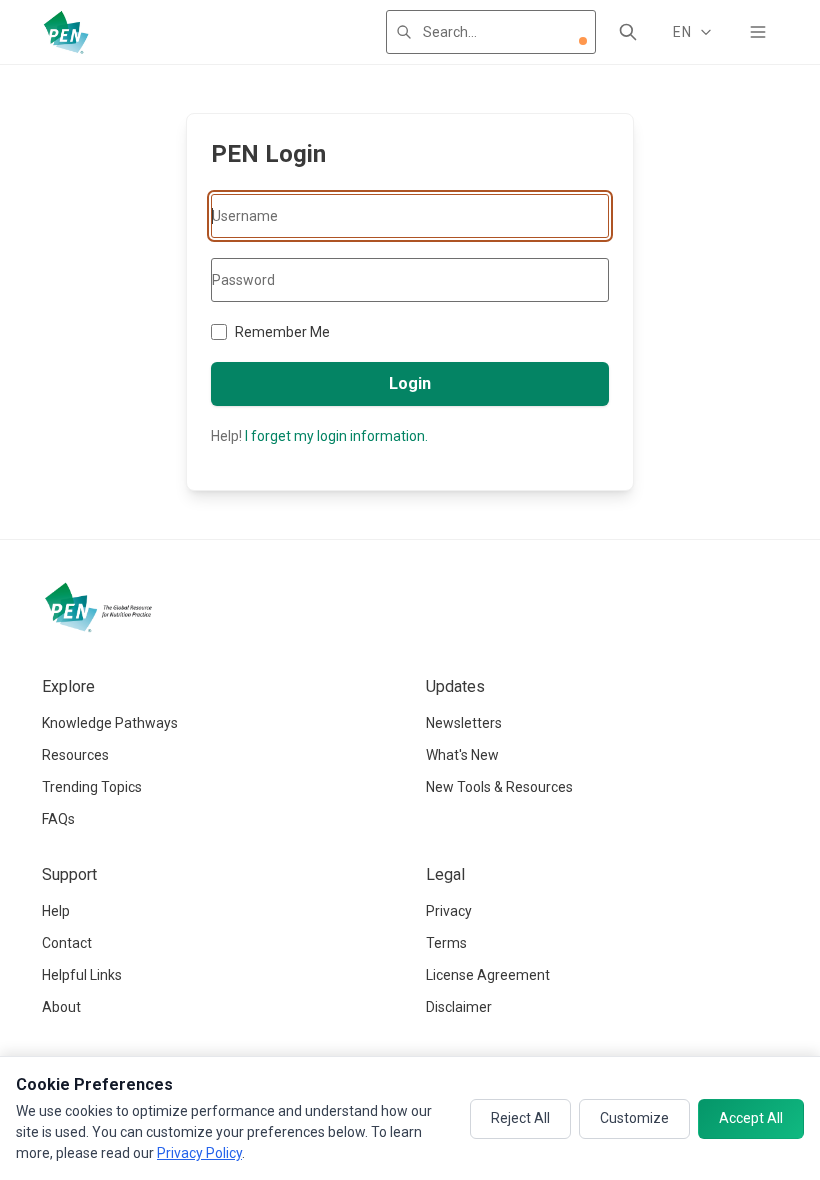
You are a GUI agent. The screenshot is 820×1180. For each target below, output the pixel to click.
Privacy (449, 911)
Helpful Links (82, 975)
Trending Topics (92, 787)
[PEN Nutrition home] (66, 32)
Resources (75, 755)
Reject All (520, 1118)
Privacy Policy (199, 1153)
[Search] (628, 32)
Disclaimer (459, 1007)
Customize (634, 1118)
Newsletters (464, 723)
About (61, 1007)
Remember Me (282, 332)
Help (56, 911)
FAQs (58, 819)
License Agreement (488, 975)
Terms (446, 943)
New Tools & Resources (499, 787)
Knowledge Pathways (110, 723)
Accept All (751, 1118)
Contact (67, 943)
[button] (583, 41)
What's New (462, 755)
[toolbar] (583, 41)
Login (410, 383)
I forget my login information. (336, 436)
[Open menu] (758, 32)
